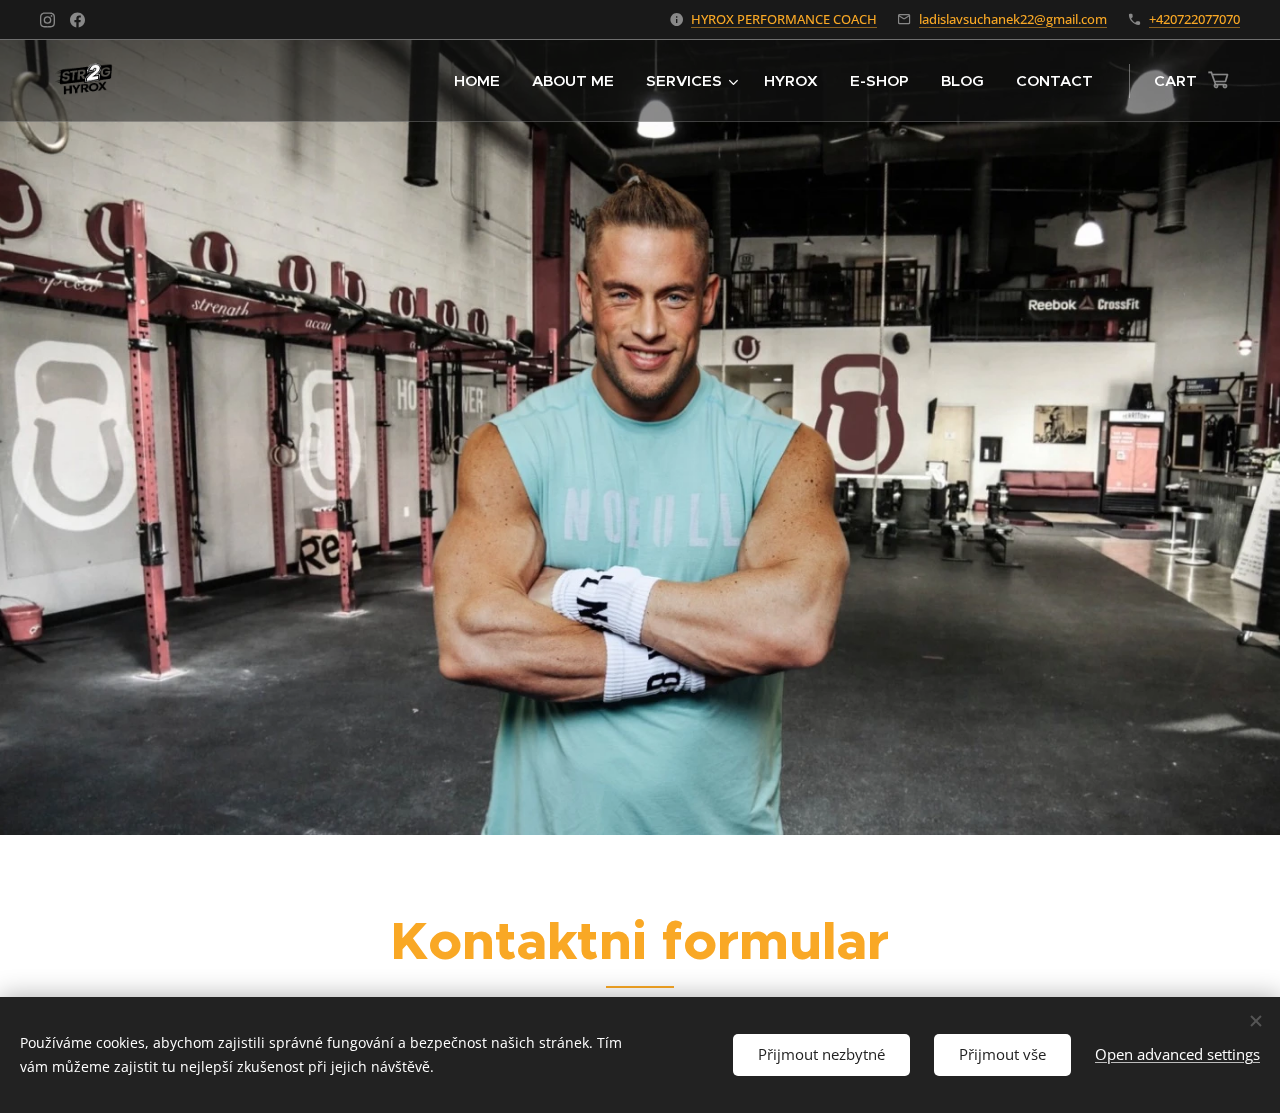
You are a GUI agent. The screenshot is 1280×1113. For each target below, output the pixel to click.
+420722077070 (1194, 19)
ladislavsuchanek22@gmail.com (1013, 19)
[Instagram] (47, 20)
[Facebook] (77, 20)
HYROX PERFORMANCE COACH (784, 19)
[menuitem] (482, 81)
